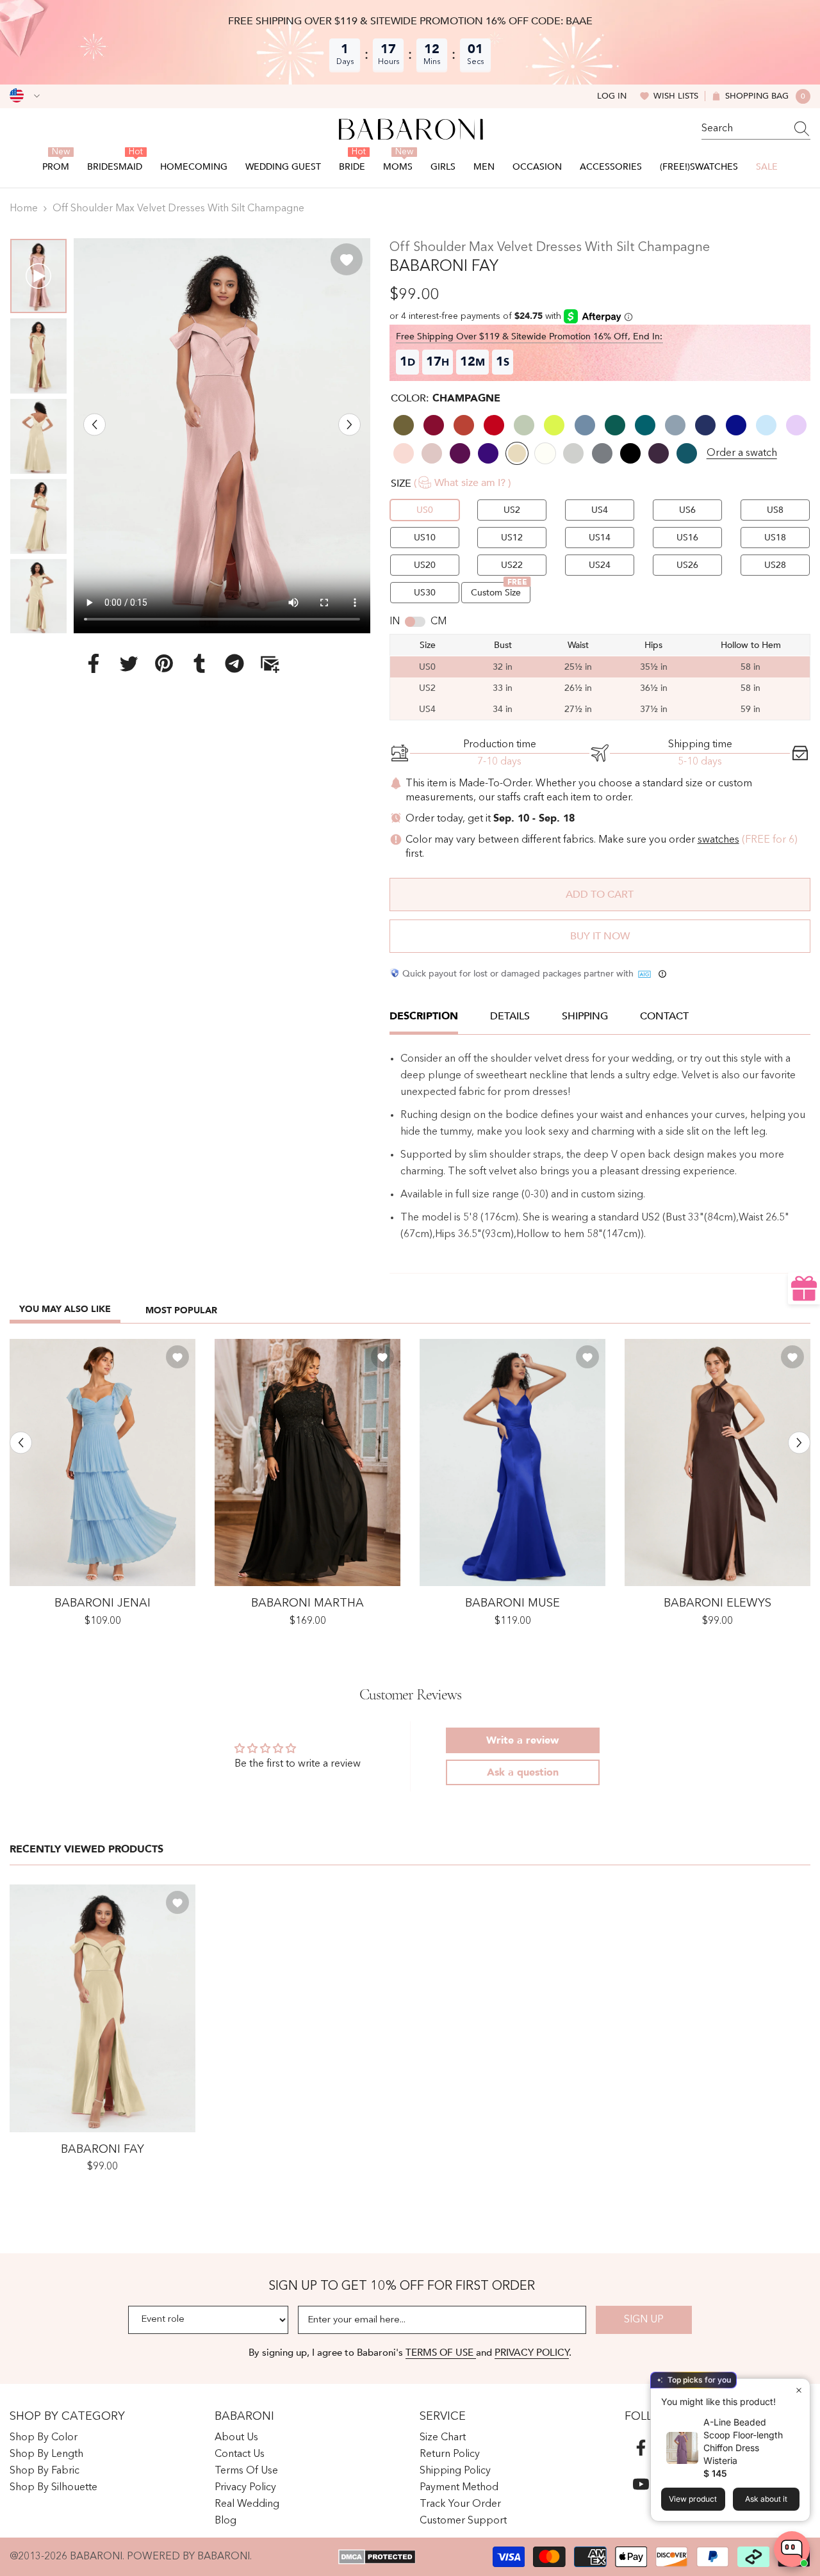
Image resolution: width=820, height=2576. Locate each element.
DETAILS (510, 1016)
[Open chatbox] (792, 2549)
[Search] (756, 129)
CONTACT (664, 1016)
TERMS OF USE (441, 2353)
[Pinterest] (164, 663)
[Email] (270, 663)
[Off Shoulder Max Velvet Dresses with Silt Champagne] (102, 2008)
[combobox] (744, 129)
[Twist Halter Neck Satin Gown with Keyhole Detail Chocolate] (717, 1463)
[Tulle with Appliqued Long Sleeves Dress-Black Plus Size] (307, 1463)
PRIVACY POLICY (532, 2353)
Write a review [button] (522, 1740)
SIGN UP (644, 2320)
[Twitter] (129, 663)
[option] (222, 436)
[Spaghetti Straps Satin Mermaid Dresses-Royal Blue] (512, 1463)
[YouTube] (641, 2484)
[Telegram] (234, 663)
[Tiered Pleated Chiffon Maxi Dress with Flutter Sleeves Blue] (102, 1463)
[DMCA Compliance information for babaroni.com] (377, 2557)
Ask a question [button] (523, 1772)
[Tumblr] (199, 663)
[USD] (25, 96)
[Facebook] (94, 663)
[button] (94, 424)
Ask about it (766, 2499)
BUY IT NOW (600, 936)
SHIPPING (585, 1016)
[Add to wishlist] (347, 259)
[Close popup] (799, 2390)
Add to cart (600, 895)
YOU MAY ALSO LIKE (65, 1309)
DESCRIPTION (424, 1016)
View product (693, 2499)
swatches (718, 840)
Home (24, 209)
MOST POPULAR (181, 1310)
